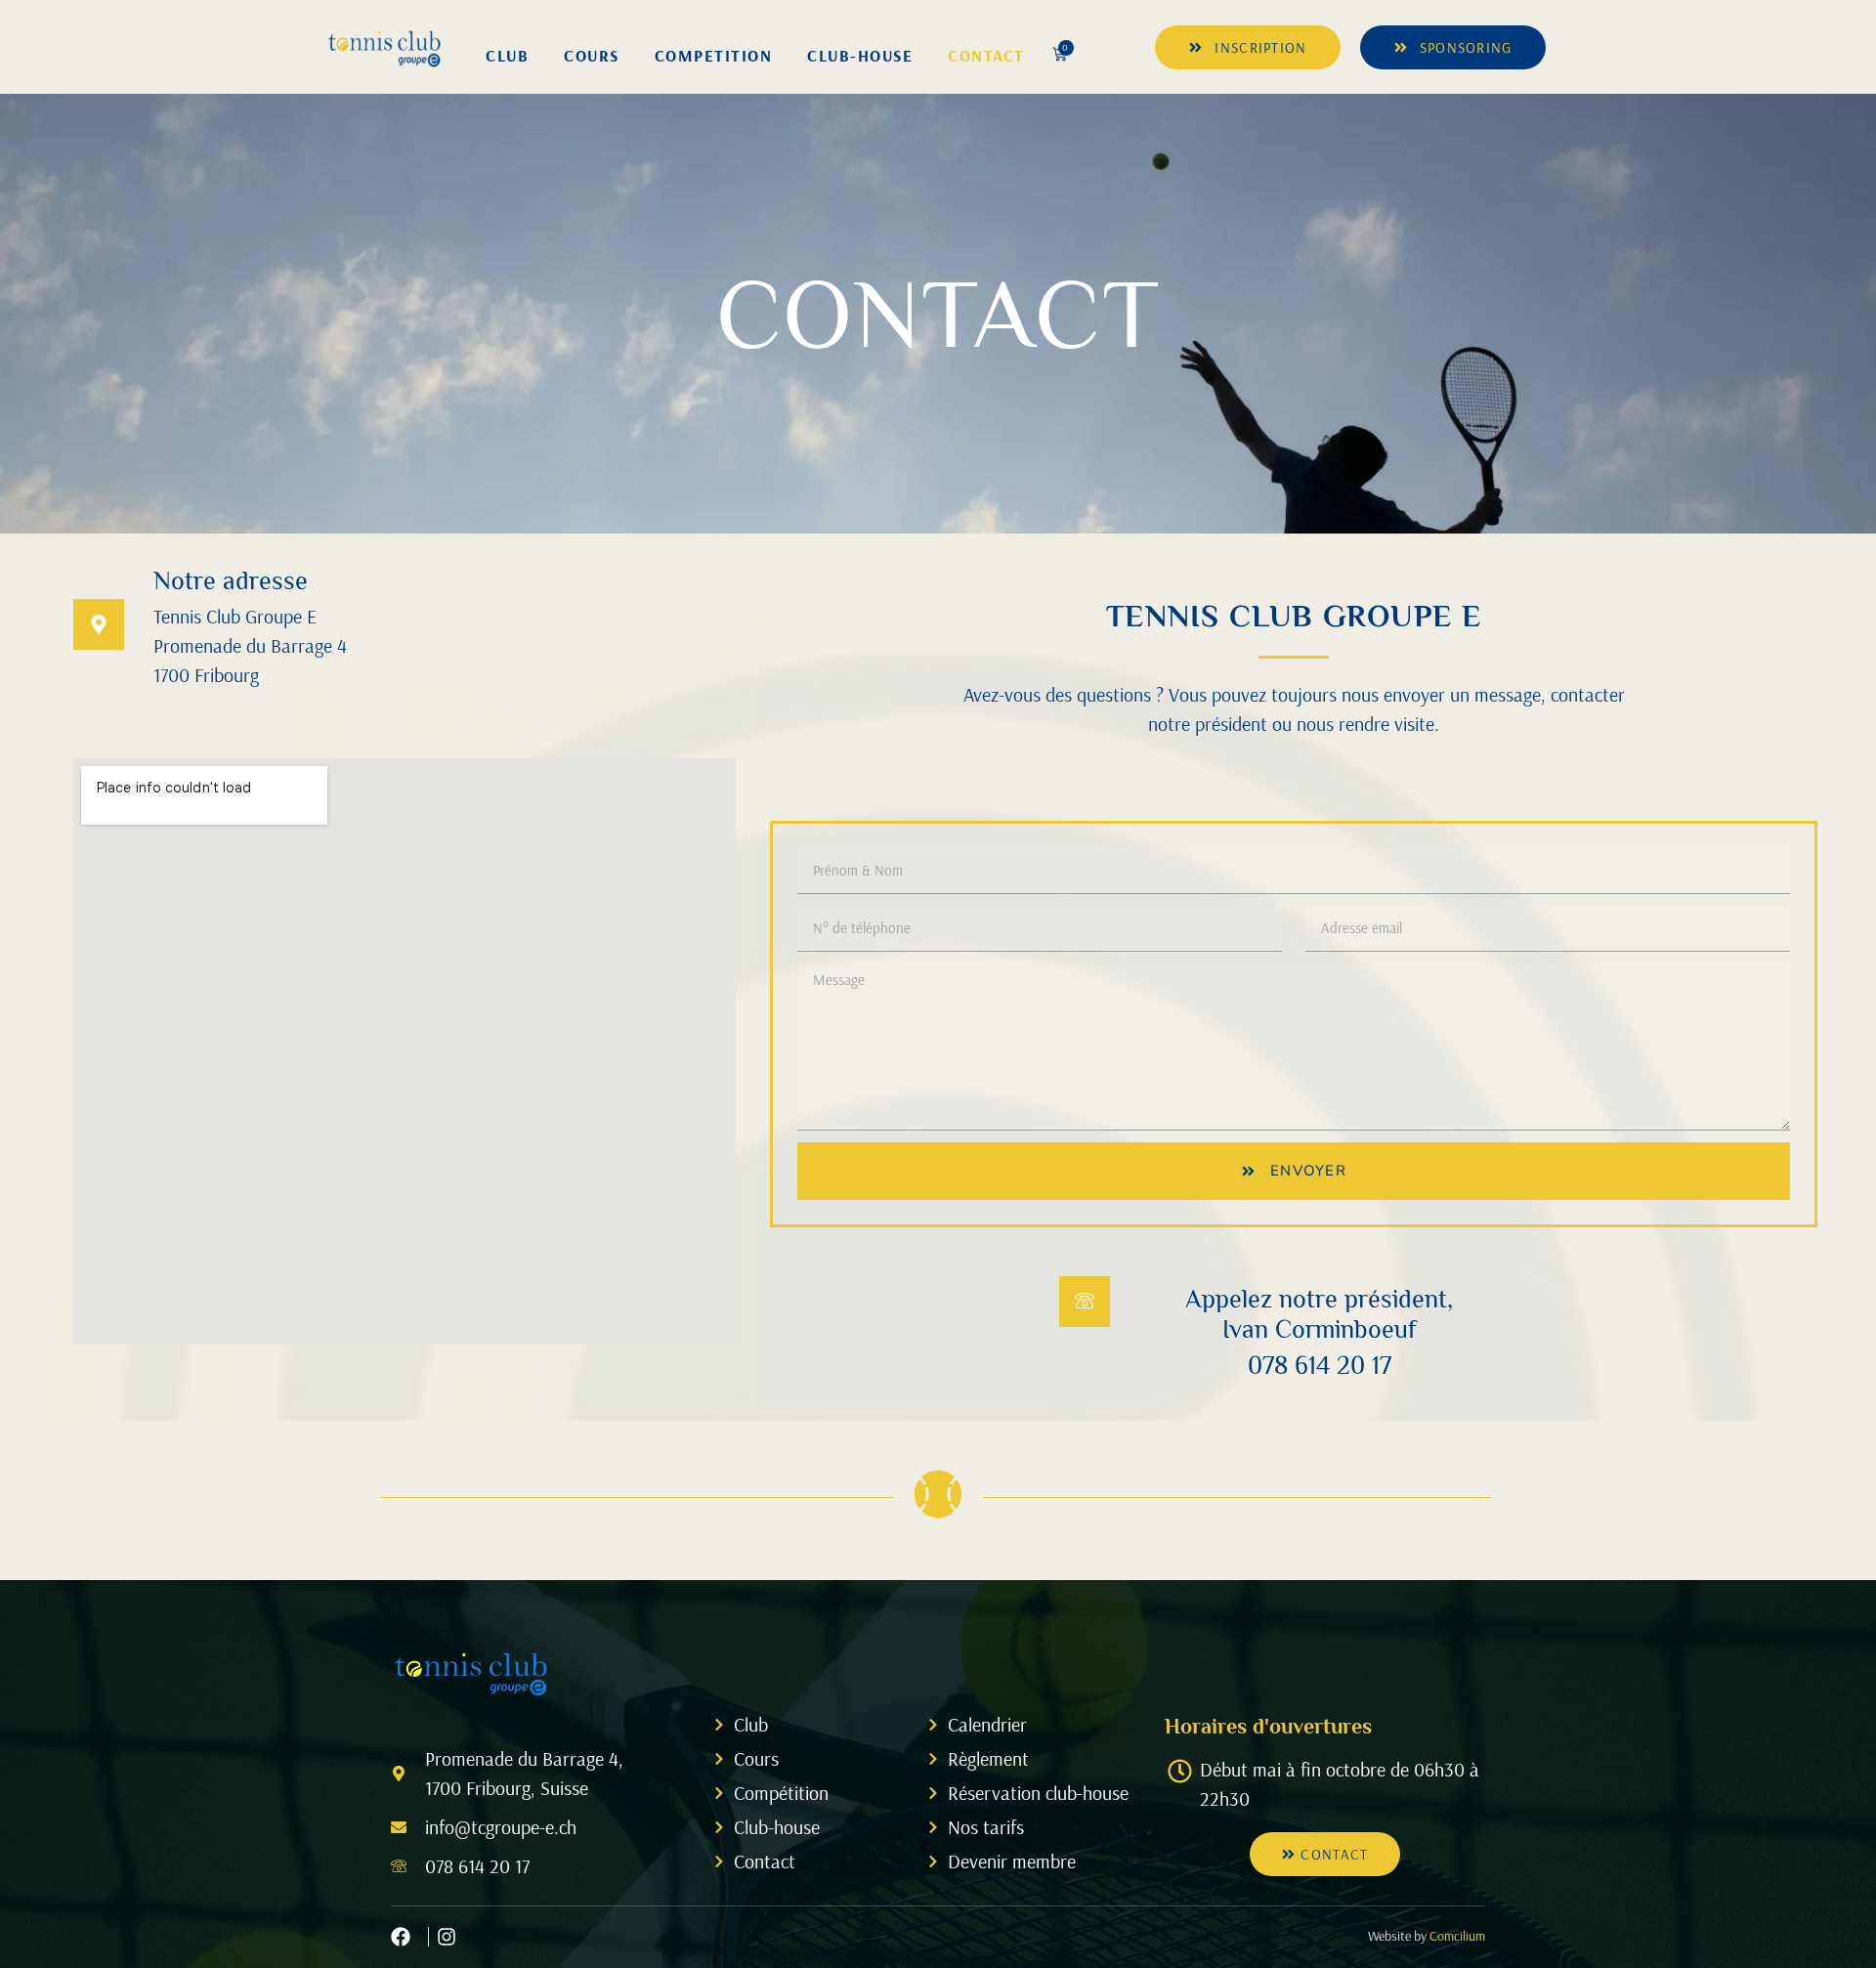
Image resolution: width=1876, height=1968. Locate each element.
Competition (714, 55)
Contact (986, 55)
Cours (592, 55)
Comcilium (1457, 1936)
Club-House (860, 55)
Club (507, 55)
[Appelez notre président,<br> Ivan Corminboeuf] (1085, 1302)
